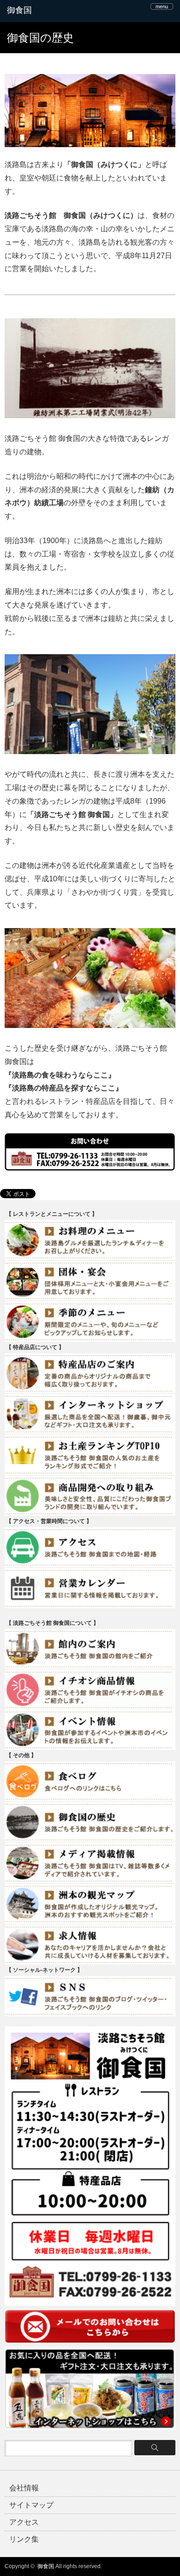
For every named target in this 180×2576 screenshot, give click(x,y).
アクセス (24, 2522)
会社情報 (24, 2488)
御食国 (46, 2566)
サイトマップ (31, 2505)
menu (162, 6)
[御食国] (43, 11)
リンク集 (24, 2539)
